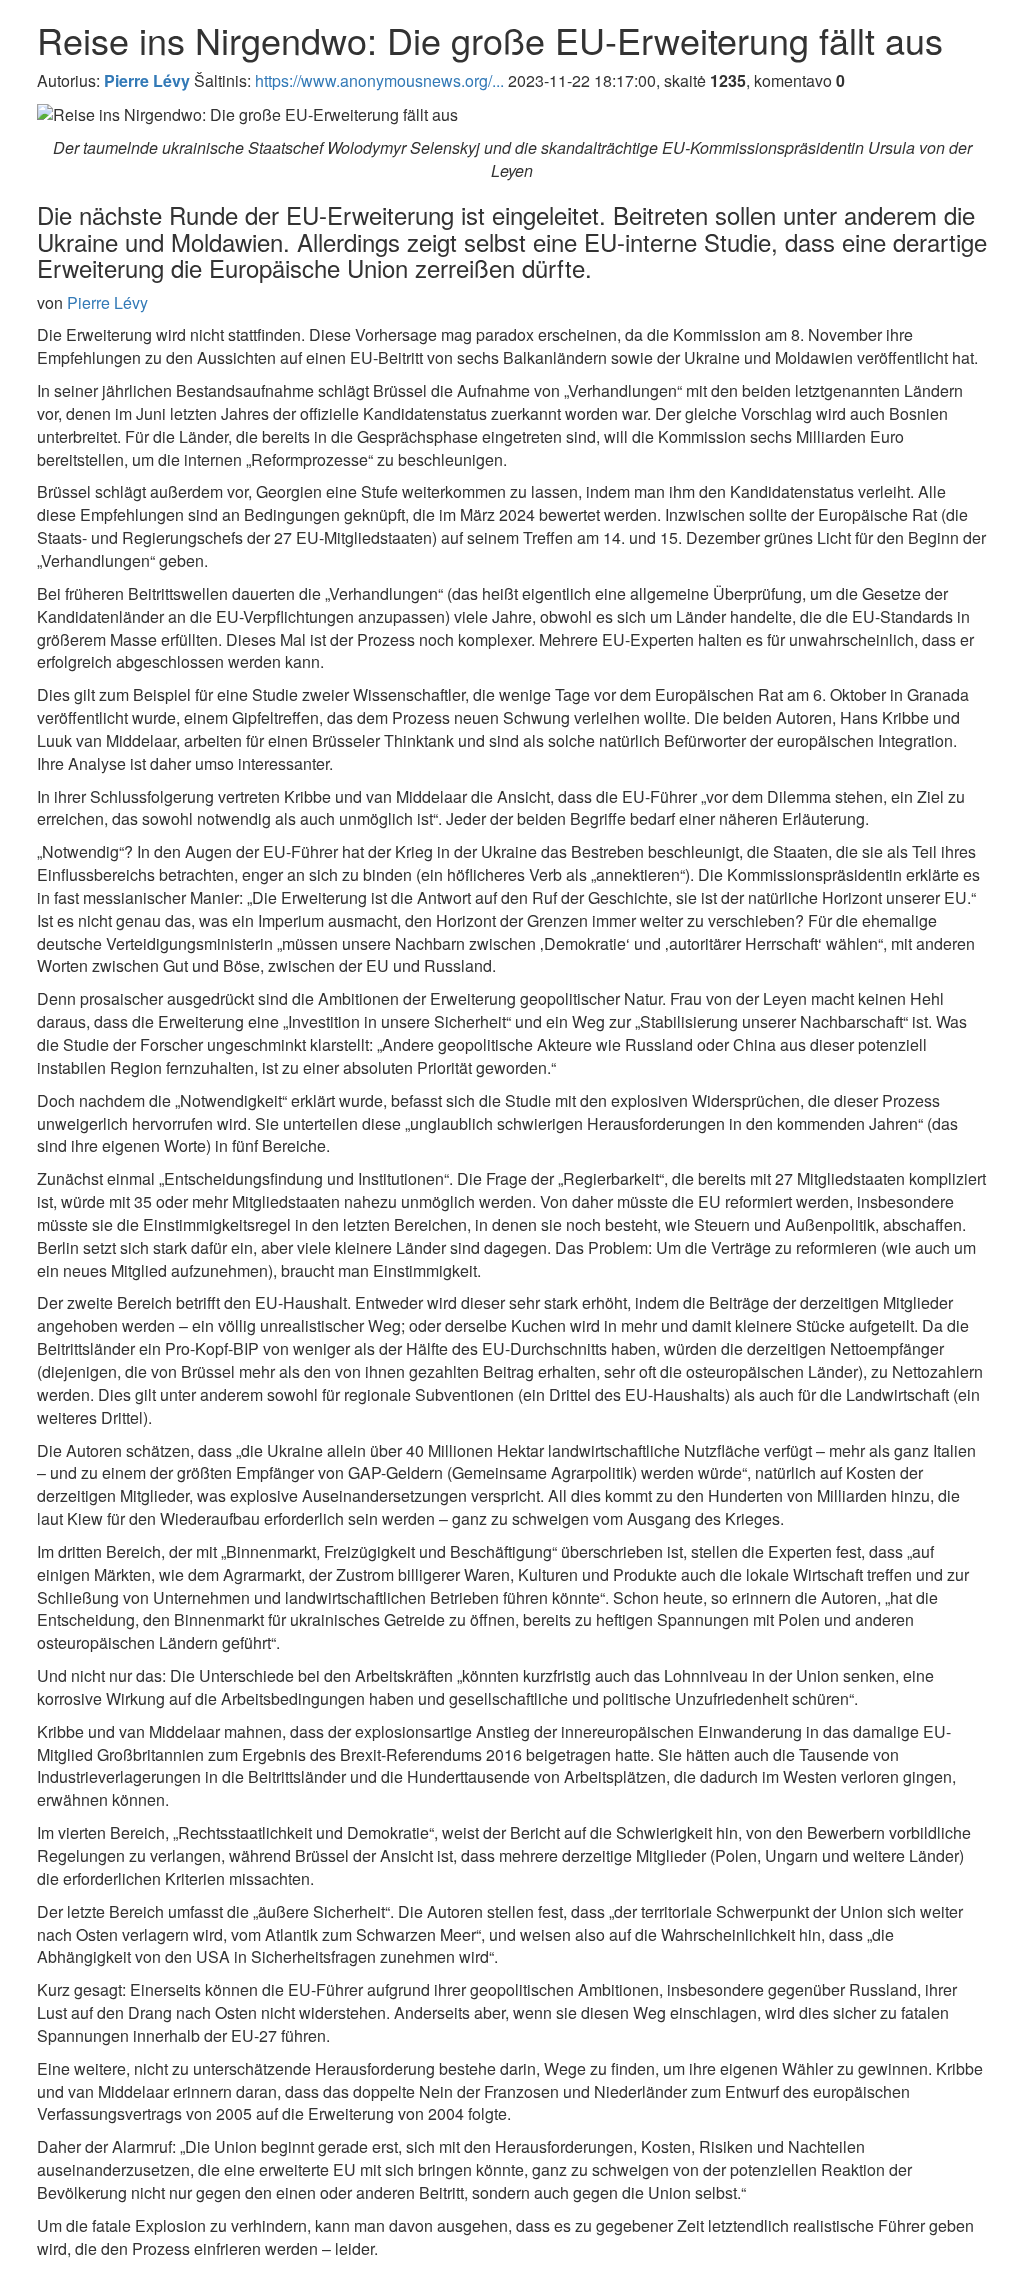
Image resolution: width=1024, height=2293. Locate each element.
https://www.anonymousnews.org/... (379, 80)
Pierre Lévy (107, 302)
